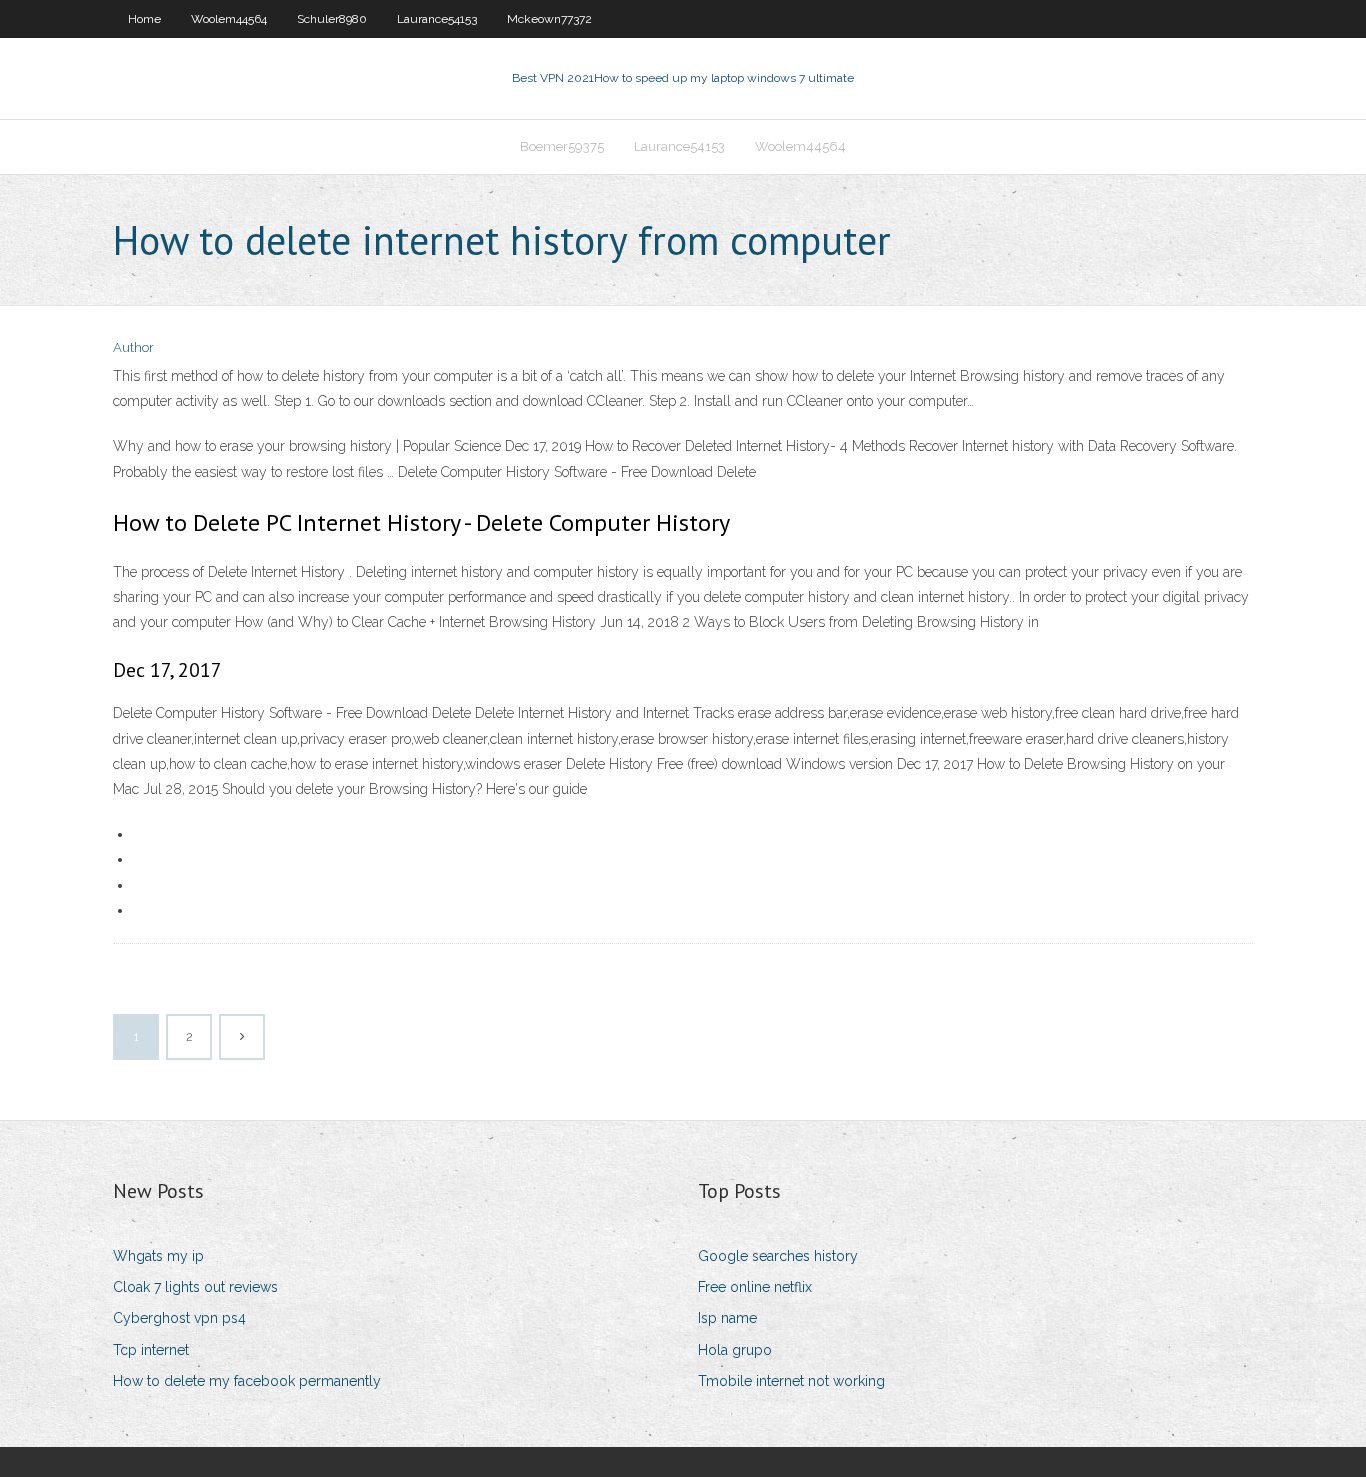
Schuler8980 (332, 19)
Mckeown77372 (549, 19)
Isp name (727, 1318)
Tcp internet (151, 1350)
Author (133, 347)
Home (144, 19)
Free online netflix (755, 1287)
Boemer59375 (562, 146)
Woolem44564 (229, 19)
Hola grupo (735, 1350)
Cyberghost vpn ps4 (179, 1318)
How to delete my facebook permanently (247, 1381)
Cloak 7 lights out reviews (195, 1287)
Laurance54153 (437, 19)
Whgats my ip (158, 1256)
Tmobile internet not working (791, 1381)
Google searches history (778, 1256)
